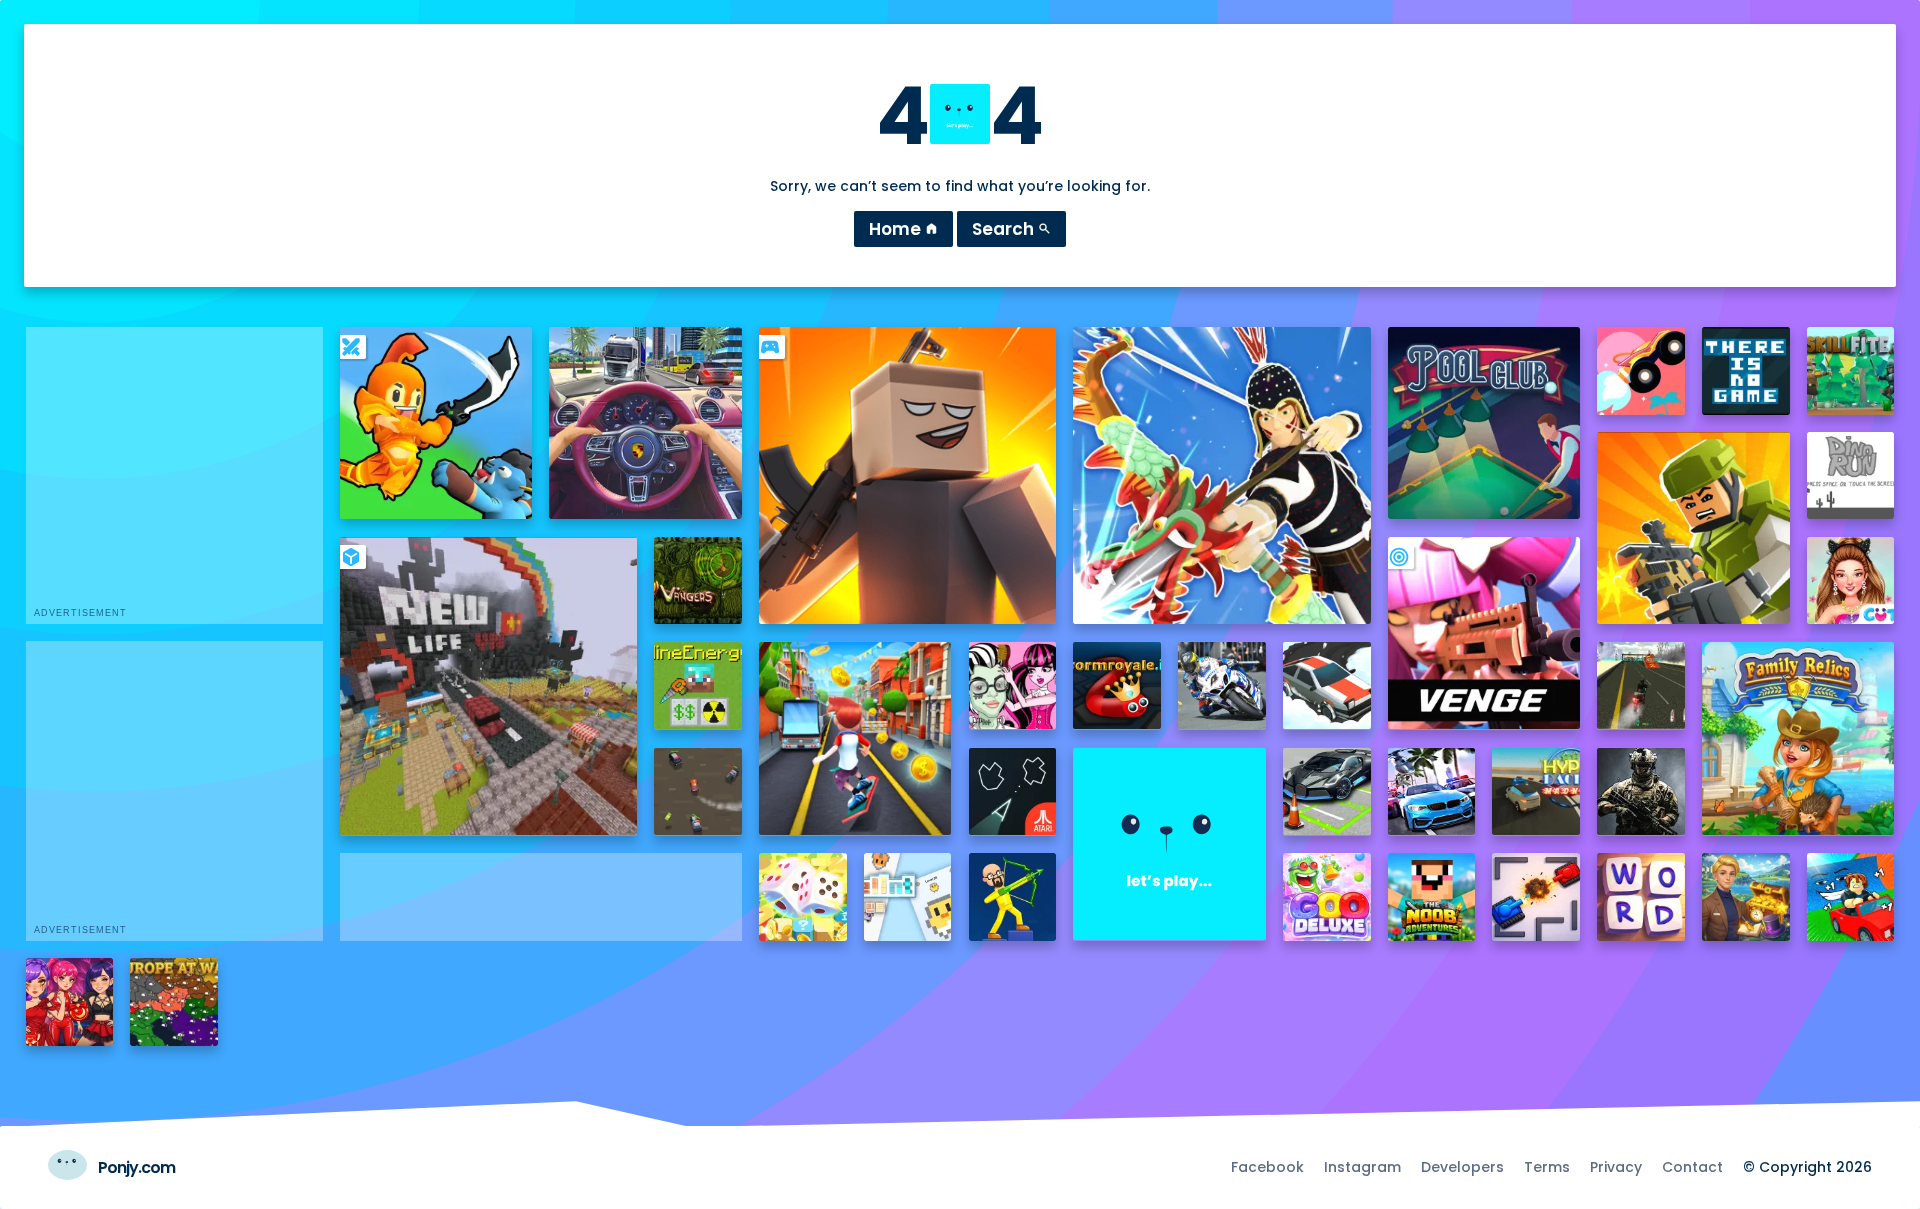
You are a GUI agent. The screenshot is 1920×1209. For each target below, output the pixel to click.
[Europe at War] (174, 1002)
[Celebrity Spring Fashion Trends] (1851, 581)
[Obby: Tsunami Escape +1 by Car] (1851, 897)
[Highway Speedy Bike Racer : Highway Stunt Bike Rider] (1641, 686)
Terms (1547, 1167)
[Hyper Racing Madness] (1536, 792)
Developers (1462, 1167)
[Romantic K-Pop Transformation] (70, 1002)
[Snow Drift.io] (1327, 686)
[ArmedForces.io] (1641, 792)
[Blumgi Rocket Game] (1641, 371)
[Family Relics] (1798, 738)
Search (1011, 229)
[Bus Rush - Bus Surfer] (855, 738)
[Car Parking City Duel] (1327, 792)
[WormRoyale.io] (1117, 686)
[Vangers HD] (698, 581)
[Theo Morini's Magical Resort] (1746, 897)
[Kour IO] (1693, 528)
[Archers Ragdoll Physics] (1013, 897)
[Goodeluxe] (1327, 897)
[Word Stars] (1641, 897)
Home (903, 229)
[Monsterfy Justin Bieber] (1013, 686)
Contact (1692, 1167)
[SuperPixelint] (908, 897)
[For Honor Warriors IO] (1169, 844)
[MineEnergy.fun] (698, 686)
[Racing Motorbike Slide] (1222, 686)
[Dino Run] (1851, 476)
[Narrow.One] (1221, 475)
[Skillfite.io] (1851, 371)
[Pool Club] (1484, 423)
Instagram (1362, 1167)
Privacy (1616, 1167)
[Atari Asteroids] (1013, 792)
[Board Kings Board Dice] (803, 897)
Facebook (1267, 1167)
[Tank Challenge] (1536, 897)
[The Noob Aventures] (1432, 897)
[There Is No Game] (1746, 371)
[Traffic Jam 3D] (645, 423)
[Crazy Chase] (698, 792)
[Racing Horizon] (1432, 792)
